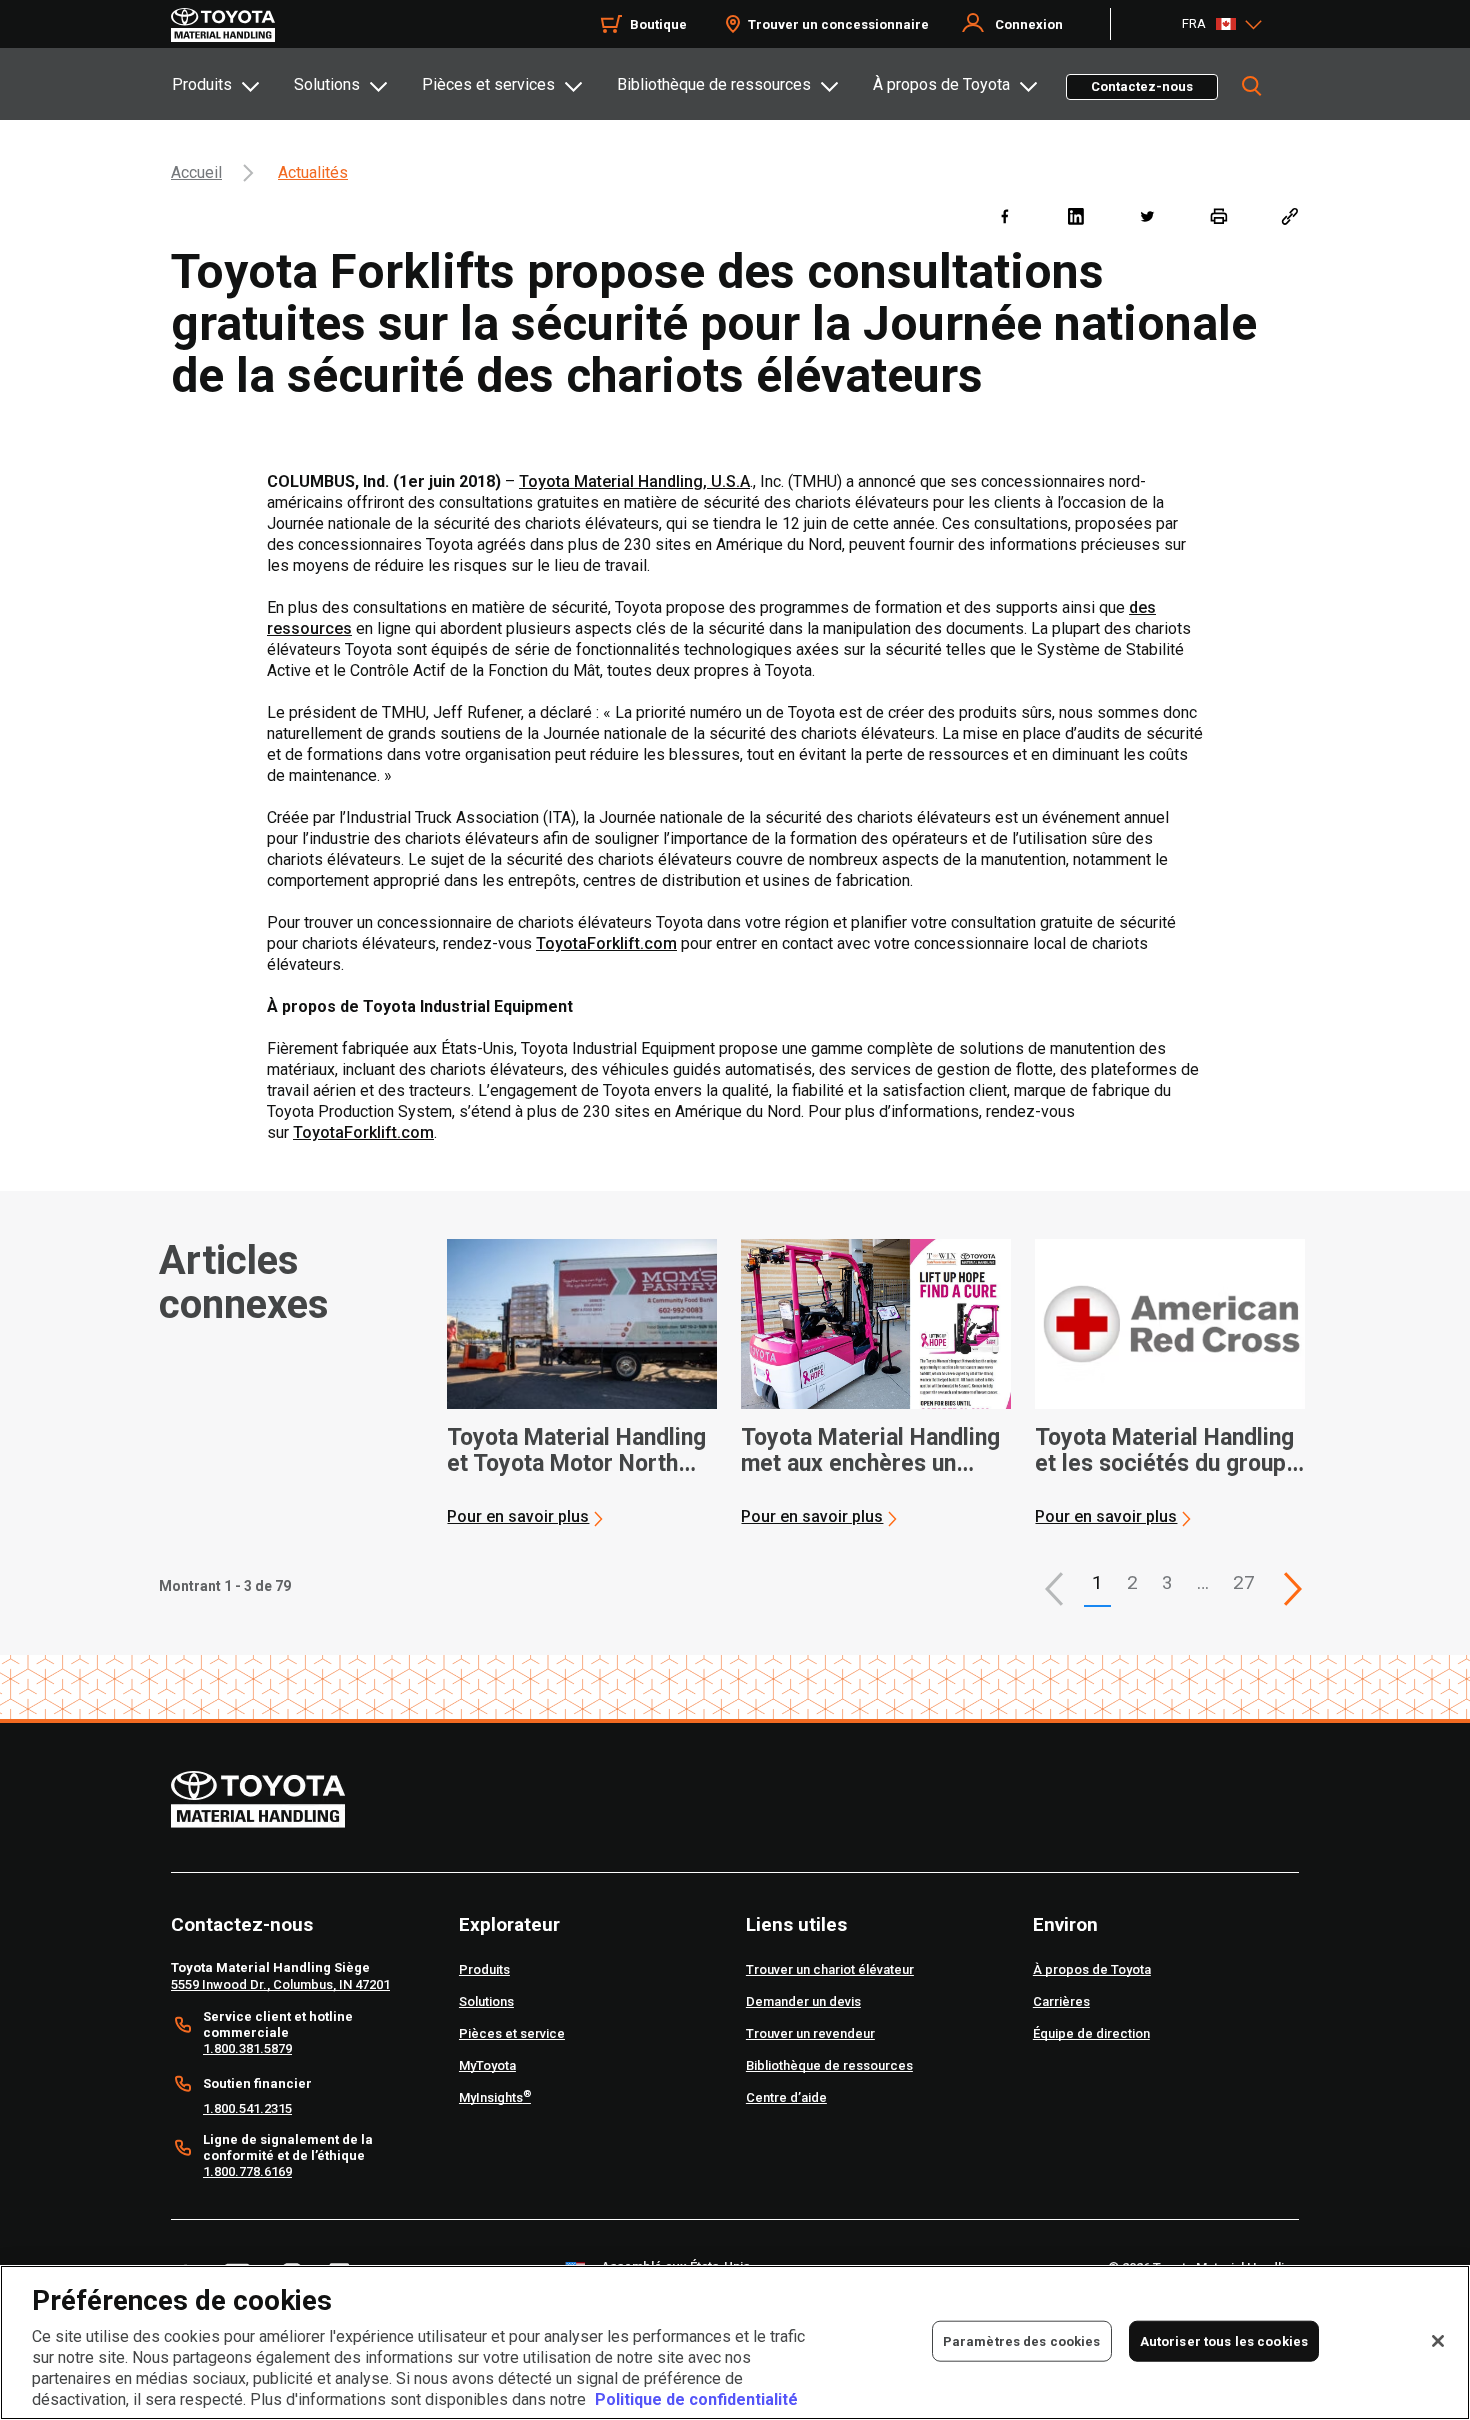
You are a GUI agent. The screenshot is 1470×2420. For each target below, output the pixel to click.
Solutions (327, 84)
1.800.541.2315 (247, 2108)
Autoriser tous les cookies (1224, 2340)
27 (1244, 1582)
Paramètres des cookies (1022, 2340)
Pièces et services (488, 84)
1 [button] (1097, 1582)
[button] (1054, 1589)
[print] (1218, 215)
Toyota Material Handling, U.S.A (634, 481)
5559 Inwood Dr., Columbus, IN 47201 (280, 1984)
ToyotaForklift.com (606, 943)
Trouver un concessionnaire (838, 24)
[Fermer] (1438, 2341)
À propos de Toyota (941, 84)
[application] (582, 1383)
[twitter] (1146, 215)
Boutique (658, 24)
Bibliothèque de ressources (714, 84)
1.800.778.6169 (247, 2171)
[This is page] (1293, 1589)
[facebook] (1004, 215)
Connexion (1029, 24)
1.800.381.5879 (247, 2048)
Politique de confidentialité (696, 2399)
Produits (202, 84)
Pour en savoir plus (518, 1516)
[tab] (232, 84)
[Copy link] (1289, 215)
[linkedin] (1075, 215)
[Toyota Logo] (223, 25)
